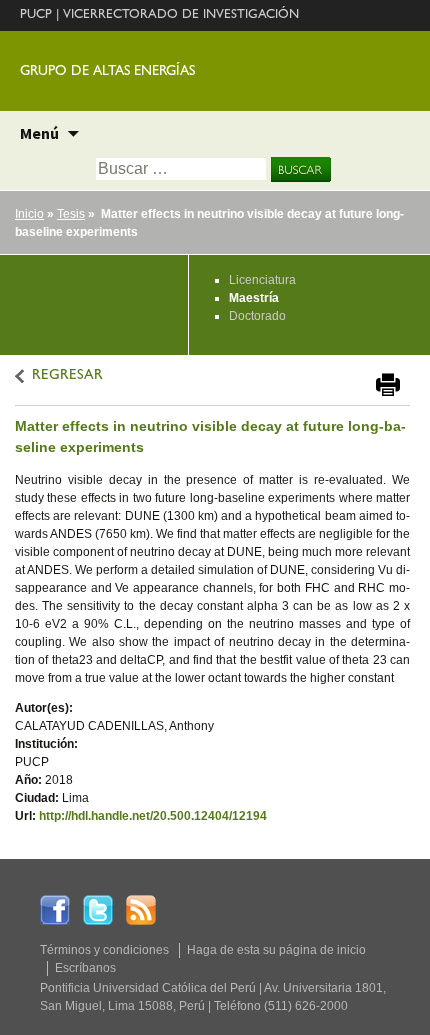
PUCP (36, 15)
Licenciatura (262, 280)
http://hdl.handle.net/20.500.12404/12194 (153, 816)
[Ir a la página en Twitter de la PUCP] (98, 909)
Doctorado (257, 316)
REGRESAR (67, 376)
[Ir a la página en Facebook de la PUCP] (55, 909)
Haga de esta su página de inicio (276, 950)
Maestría (254, 298)
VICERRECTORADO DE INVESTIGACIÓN (181, 15)
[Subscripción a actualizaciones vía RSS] (141, 909)
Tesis (71, 214)
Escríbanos (85, 968)
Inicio (29, 214)
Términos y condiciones (104, 950)
